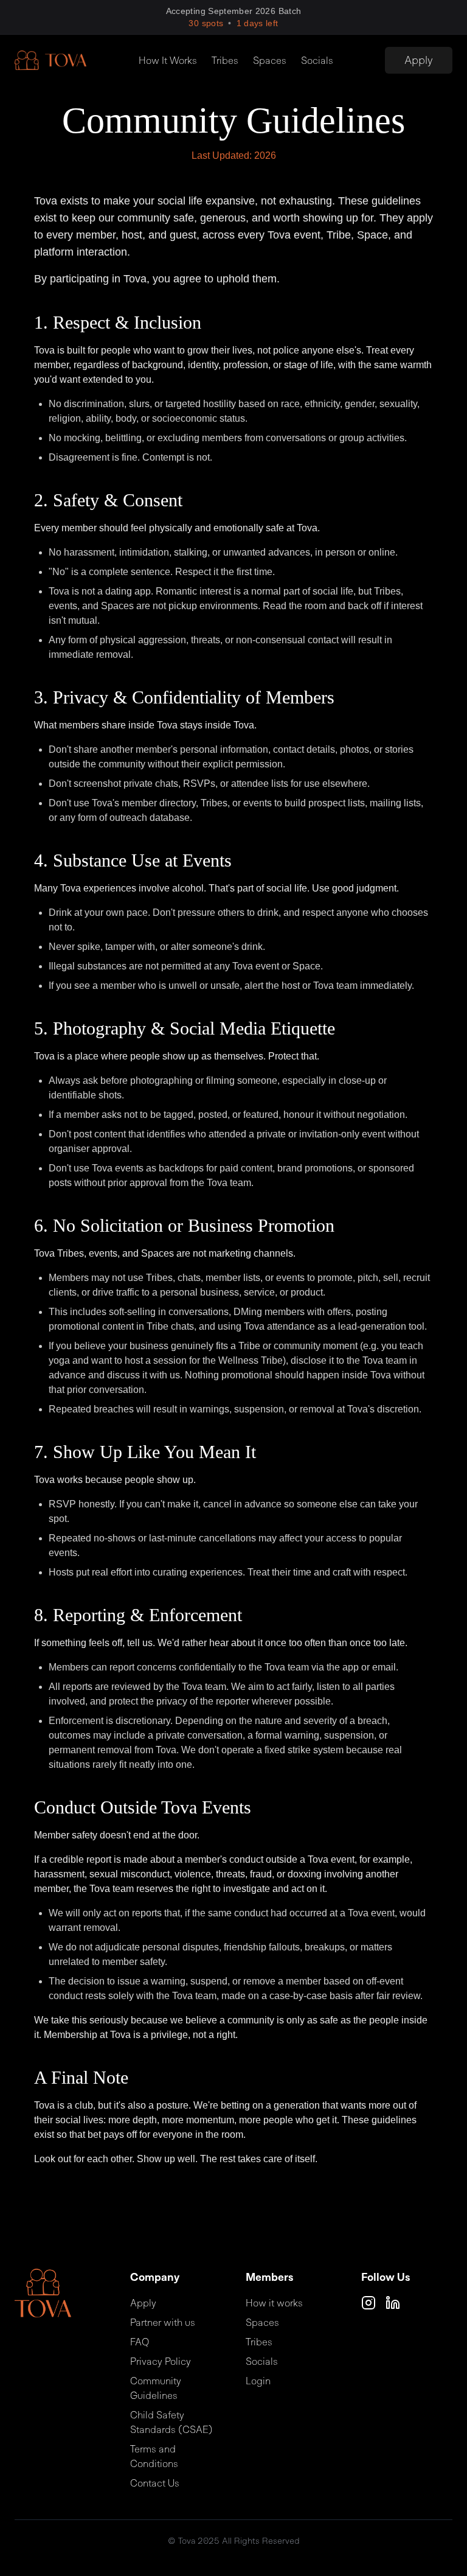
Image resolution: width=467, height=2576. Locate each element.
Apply (419, 60)
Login (258, 2381)
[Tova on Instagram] (368, 2303)
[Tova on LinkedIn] (393, 2303)
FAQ (140, 2342)
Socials (317, 60)
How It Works (168, 60)
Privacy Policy (161, 2361)
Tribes (225, 60)
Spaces (270, 60)
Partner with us (163, 2322)
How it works (274, 2303)
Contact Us (155, 2483)
